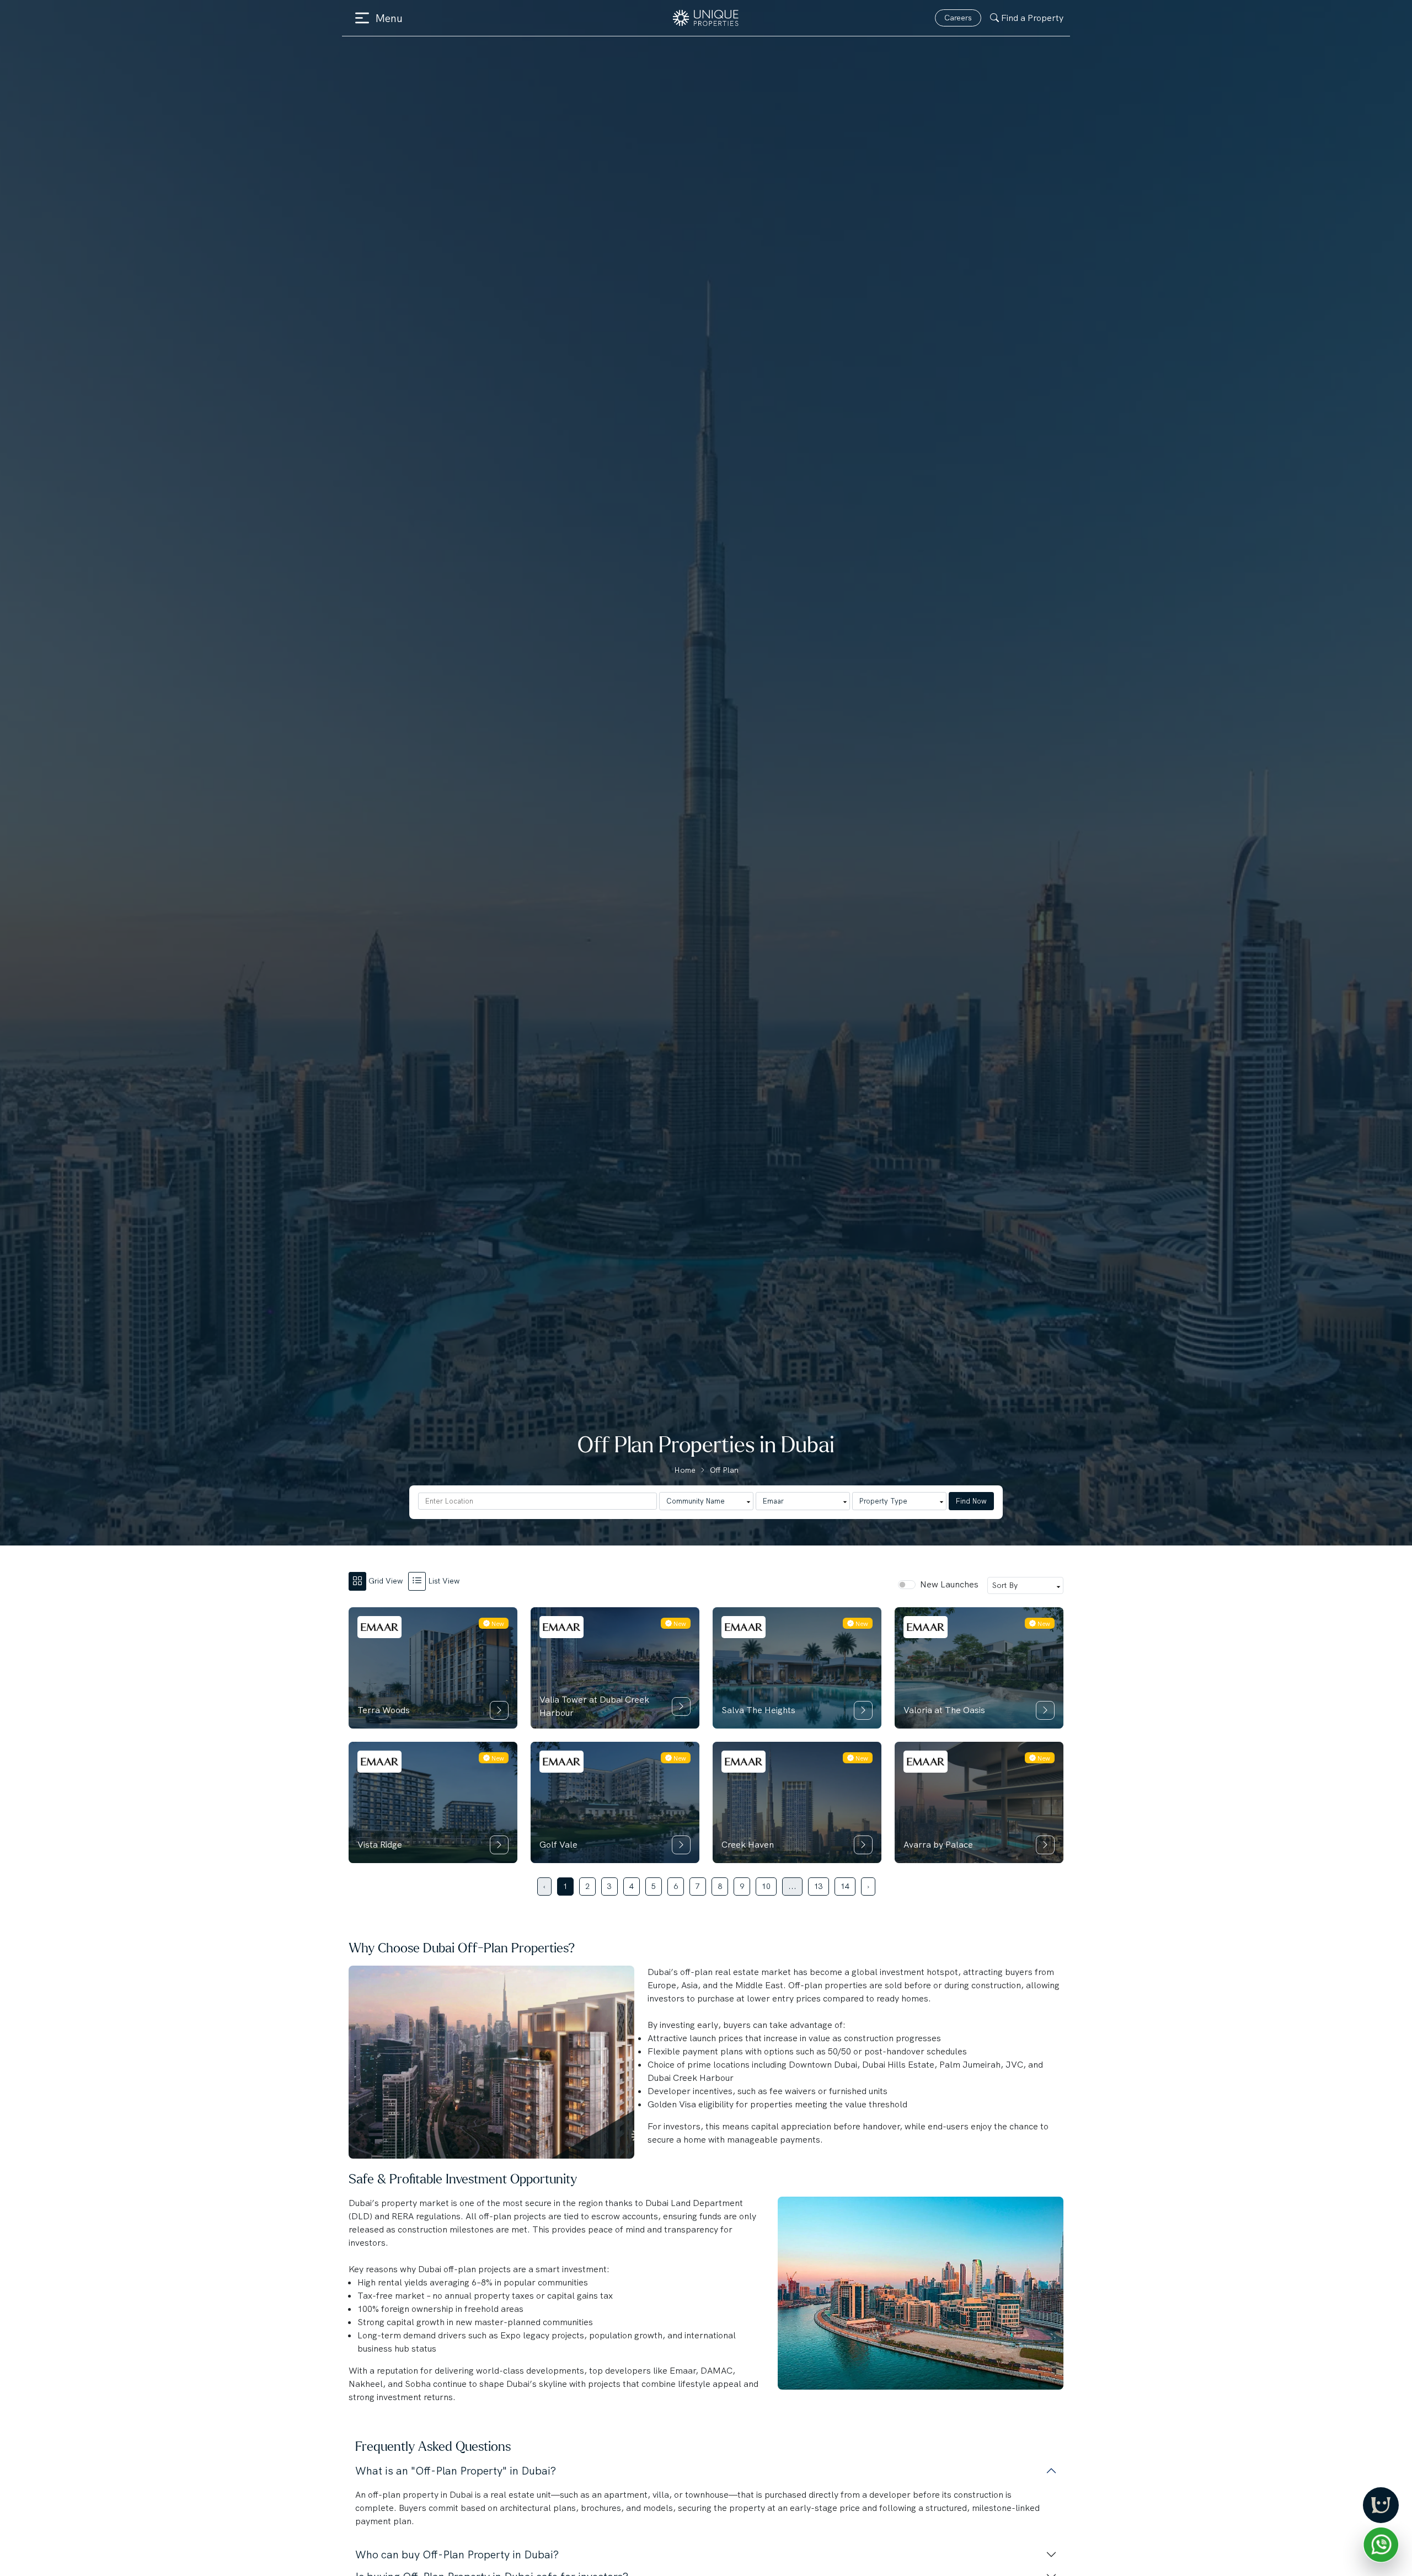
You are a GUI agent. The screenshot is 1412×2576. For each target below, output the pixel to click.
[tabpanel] (706, 1750)
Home (685, 1470)
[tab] (378, 1581)
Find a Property (1032, 18)
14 (845, 1886)
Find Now (971, 1501)
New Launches (949, 1584)
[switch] (907, 1585)
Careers (958, 18)
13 (819, 1886)
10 (766, 1886)
